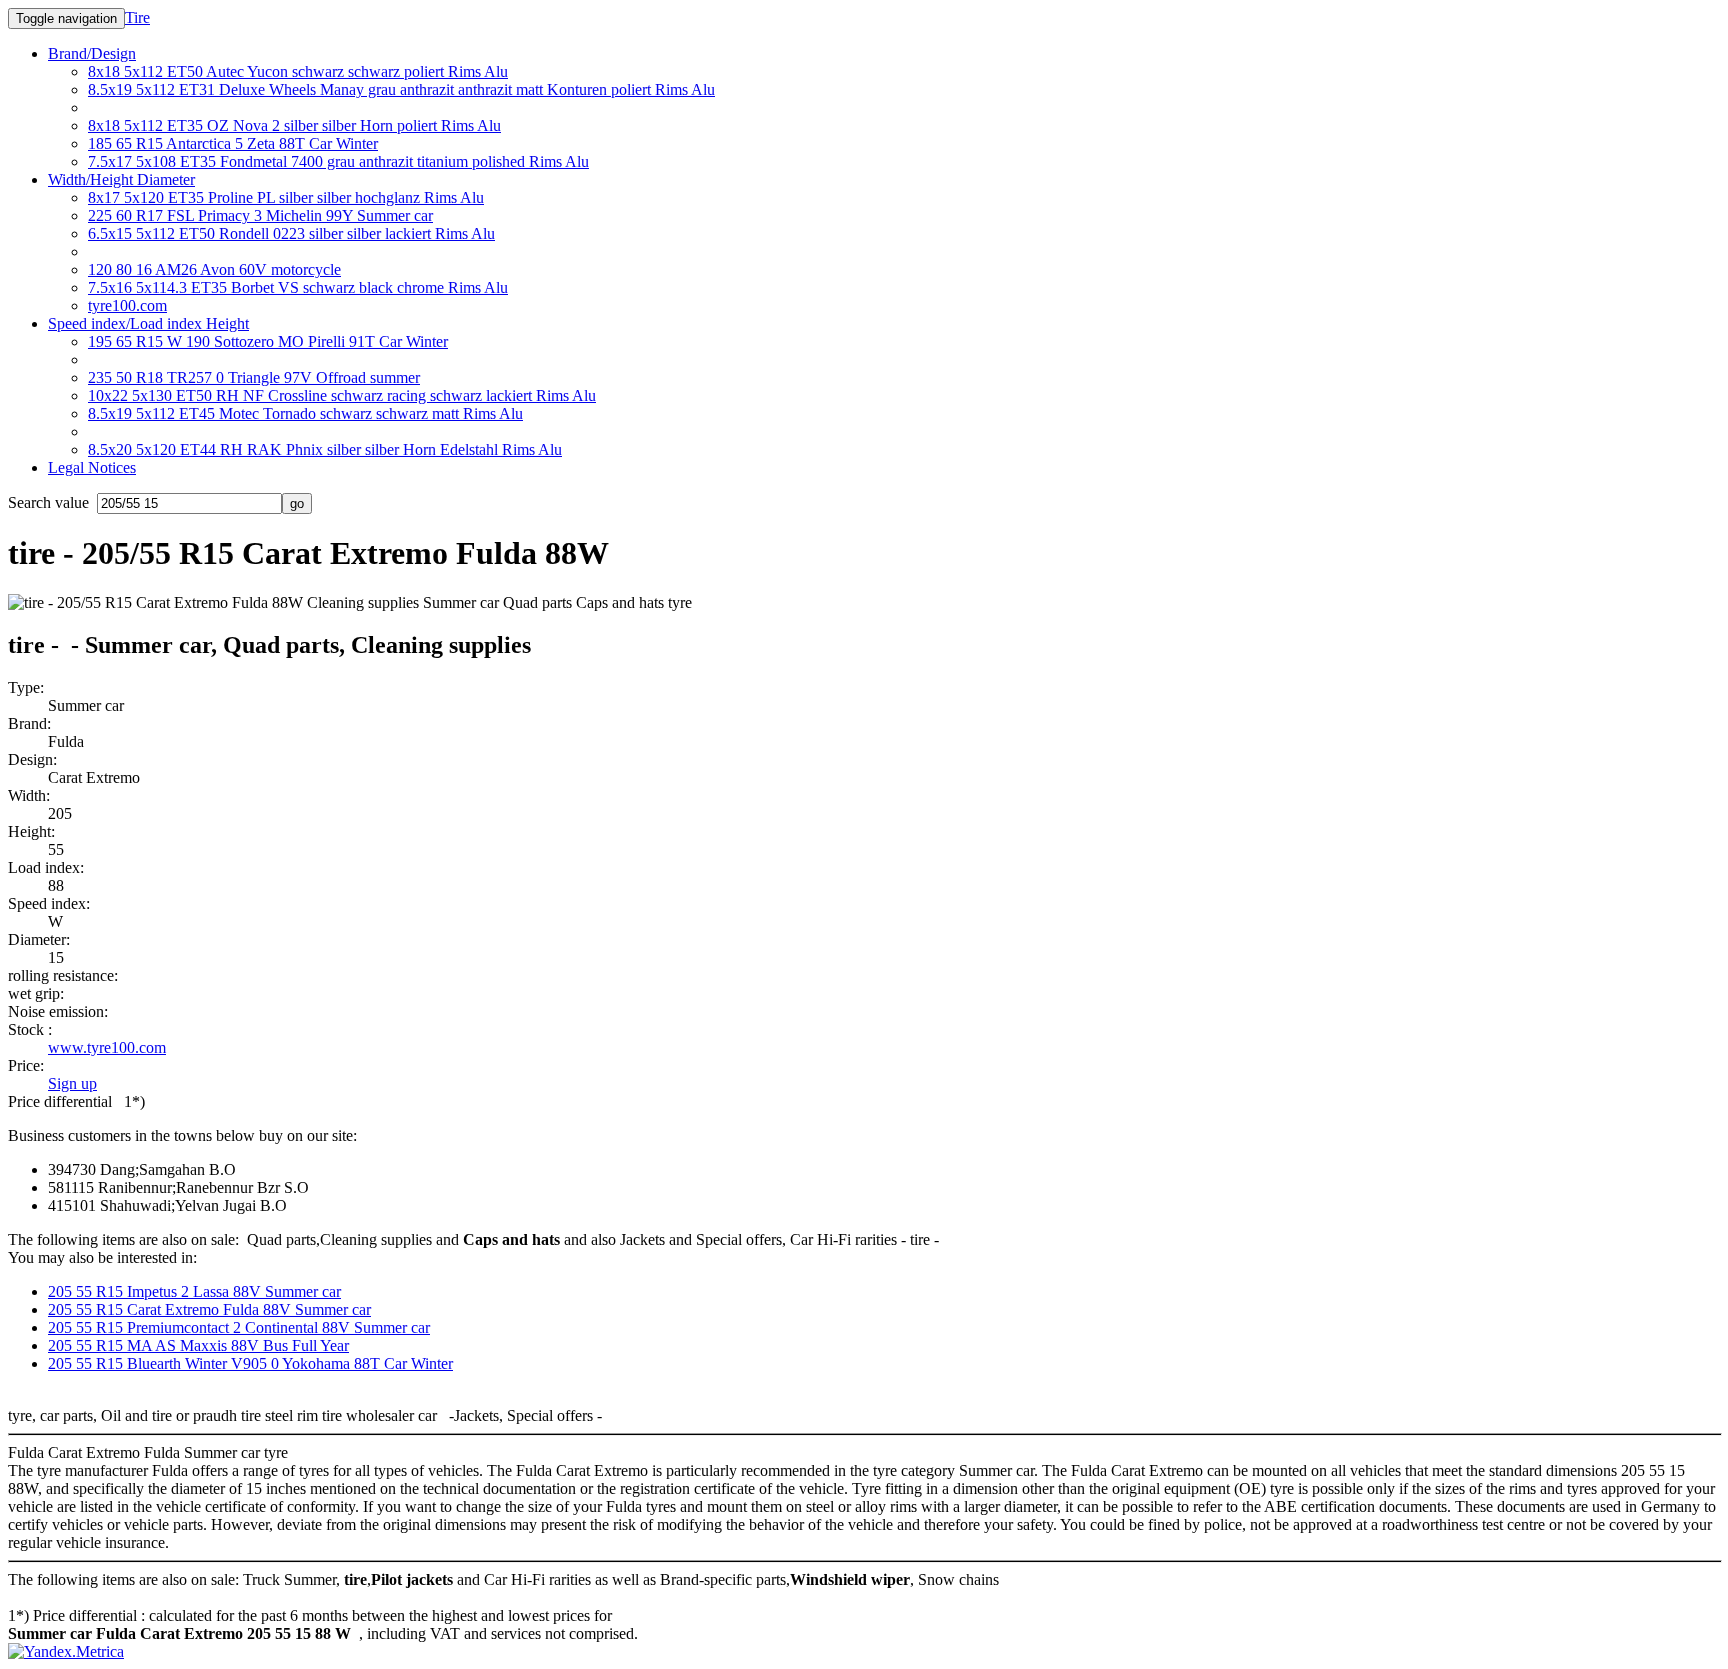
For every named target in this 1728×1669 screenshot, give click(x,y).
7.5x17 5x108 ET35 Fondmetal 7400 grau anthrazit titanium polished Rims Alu (338, 161)
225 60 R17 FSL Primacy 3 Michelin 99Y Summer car (260, 215)
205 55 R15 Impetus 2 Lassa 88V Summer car (194, 1291)
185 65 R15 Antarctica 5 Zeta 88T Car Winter (233, 143)
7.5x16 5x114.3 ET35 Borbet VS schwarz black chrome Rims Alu (298, 287)
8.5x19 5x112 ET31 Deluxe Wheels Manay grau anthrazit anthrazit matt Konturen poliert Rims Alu (401, 89)
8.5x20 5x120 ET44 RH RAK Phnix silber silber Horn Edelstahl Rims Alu (325, 449)
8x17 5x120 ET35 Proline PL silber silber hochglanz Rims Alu (286, 197)
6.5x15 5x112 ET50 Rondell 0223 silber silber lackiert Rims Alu (291, 233)
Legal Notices (92, 467)
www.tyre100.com (107, 1047)
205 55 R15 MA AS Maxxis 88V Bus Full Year (198, 1345)
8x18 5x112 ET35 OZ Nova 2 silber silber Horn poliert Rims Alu (294, 125)
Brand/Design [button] (92, 53)
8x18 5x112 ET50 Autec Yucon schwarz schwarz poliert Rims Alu (298, 71)
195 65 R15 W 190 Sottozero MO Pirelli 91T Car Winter (268, 341)
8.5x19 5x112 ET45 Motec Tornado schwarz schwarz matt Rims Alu (305, 413)
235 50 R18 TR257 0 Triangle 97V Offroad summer (254, 377)
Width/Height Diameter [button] (121, 179)
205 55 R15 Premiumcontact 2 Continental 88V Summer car (239, 1327)
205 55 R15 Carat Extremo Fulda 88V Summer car (209, 1309)
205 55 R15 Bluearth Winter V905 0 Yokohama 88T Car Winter (250, 1363)
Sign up (72, 1083)
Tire (137, 17)
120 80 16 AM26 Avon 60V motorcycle (214, 269)
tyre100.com (127, 305)
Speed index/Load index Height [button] (148, 323)
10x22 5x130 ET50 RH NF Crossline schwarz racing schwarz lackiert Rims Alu (342, 395)
